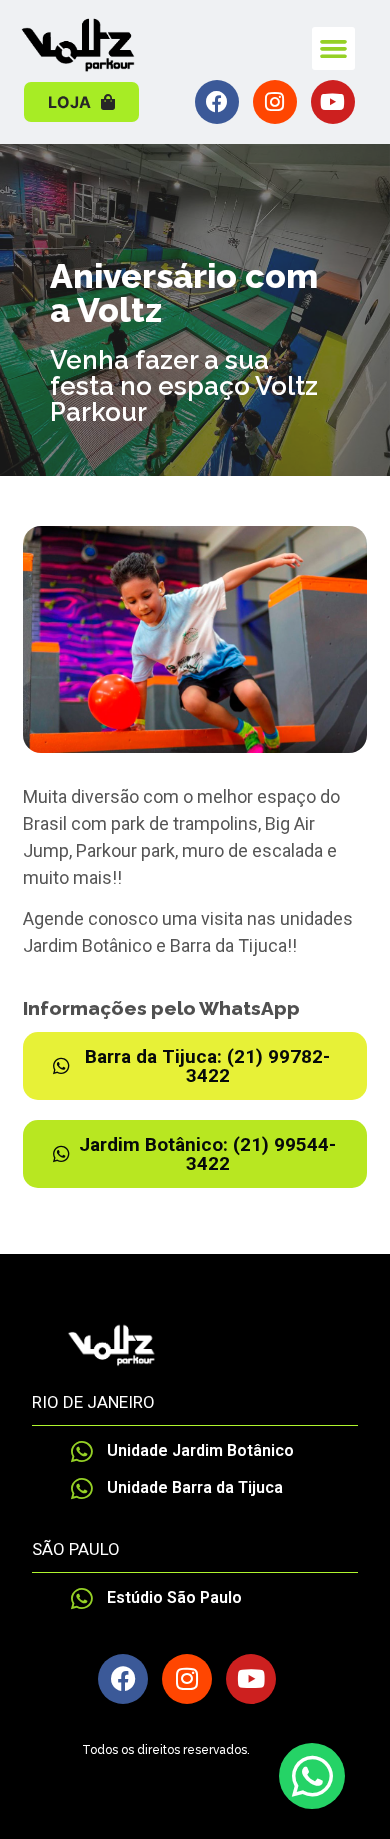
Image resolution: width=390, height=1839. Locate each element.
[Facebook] (217, 102)
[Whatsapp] (312, 1776)
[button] (334, 49)
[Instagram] (275, 102)
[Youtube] (333, 102)
